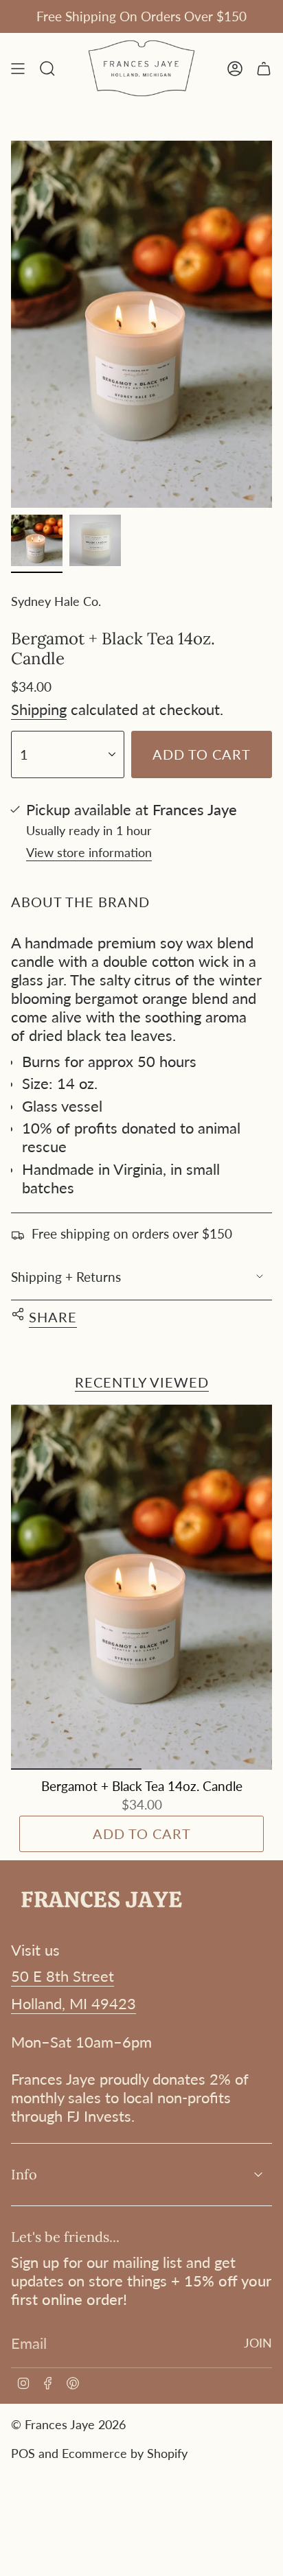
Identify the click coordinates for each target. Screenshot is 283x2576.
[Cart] (264, 68)
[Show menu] (18, 68)
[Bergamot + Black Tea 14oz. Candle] (141, 1587)
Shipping (39, 709)
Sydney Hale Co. (56, 601)
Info (24, 2174)
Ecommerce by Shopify (125, 2453)
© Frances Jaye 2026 (68, 2424)
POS (23, 2453)
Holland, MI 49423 (73, 2003)
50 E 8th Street (63, 1976)
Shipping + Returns (66, 1277)
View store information (89, 852)
